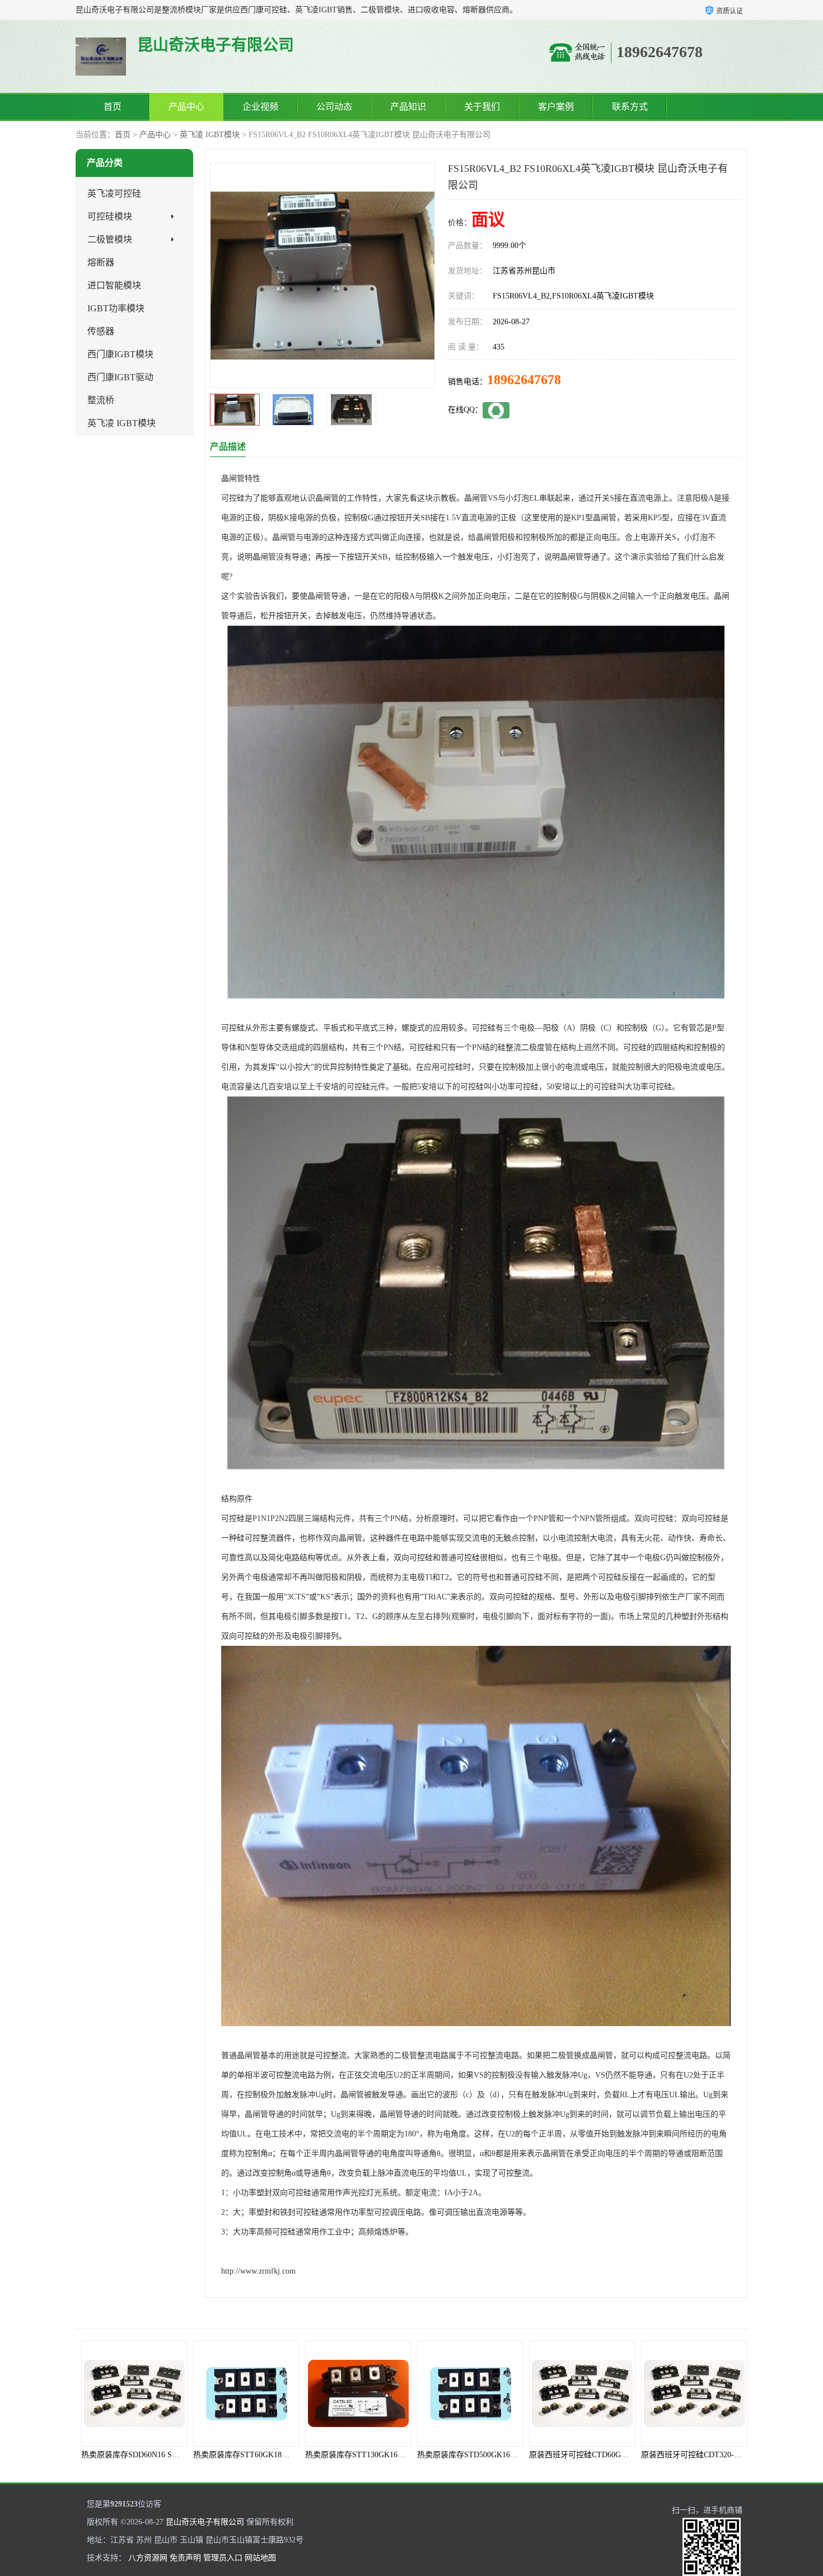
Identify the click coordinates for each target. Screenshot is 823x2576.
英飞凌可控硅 (114, 193)
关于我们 (482, 107)
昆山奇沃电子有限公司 (205, 2522)
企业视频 (260, 107)
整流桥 (101, 400)
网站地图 (260, 2558)
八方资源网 (148, 2558)
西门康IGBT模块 (120, 354)
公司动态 (334, 107)
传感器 (101, 331)
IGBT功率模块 (116, 308)
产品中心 (186, 107)
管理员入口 (223, 2558)
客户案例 (556, 107)
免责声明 (185, 2558)
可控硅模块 (110, 216)
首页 (113, 107)
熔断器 (101, 262)
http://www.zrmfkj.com (258, 2271)
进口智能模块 (114, 285)
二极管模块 (110, 239)
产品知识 (408, 107)
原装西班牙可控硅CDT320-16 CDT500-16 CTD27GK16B (589, 2455)
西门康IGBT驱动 (120, 377)
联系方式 (630, 107)
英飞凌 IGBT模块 (210, 135)
